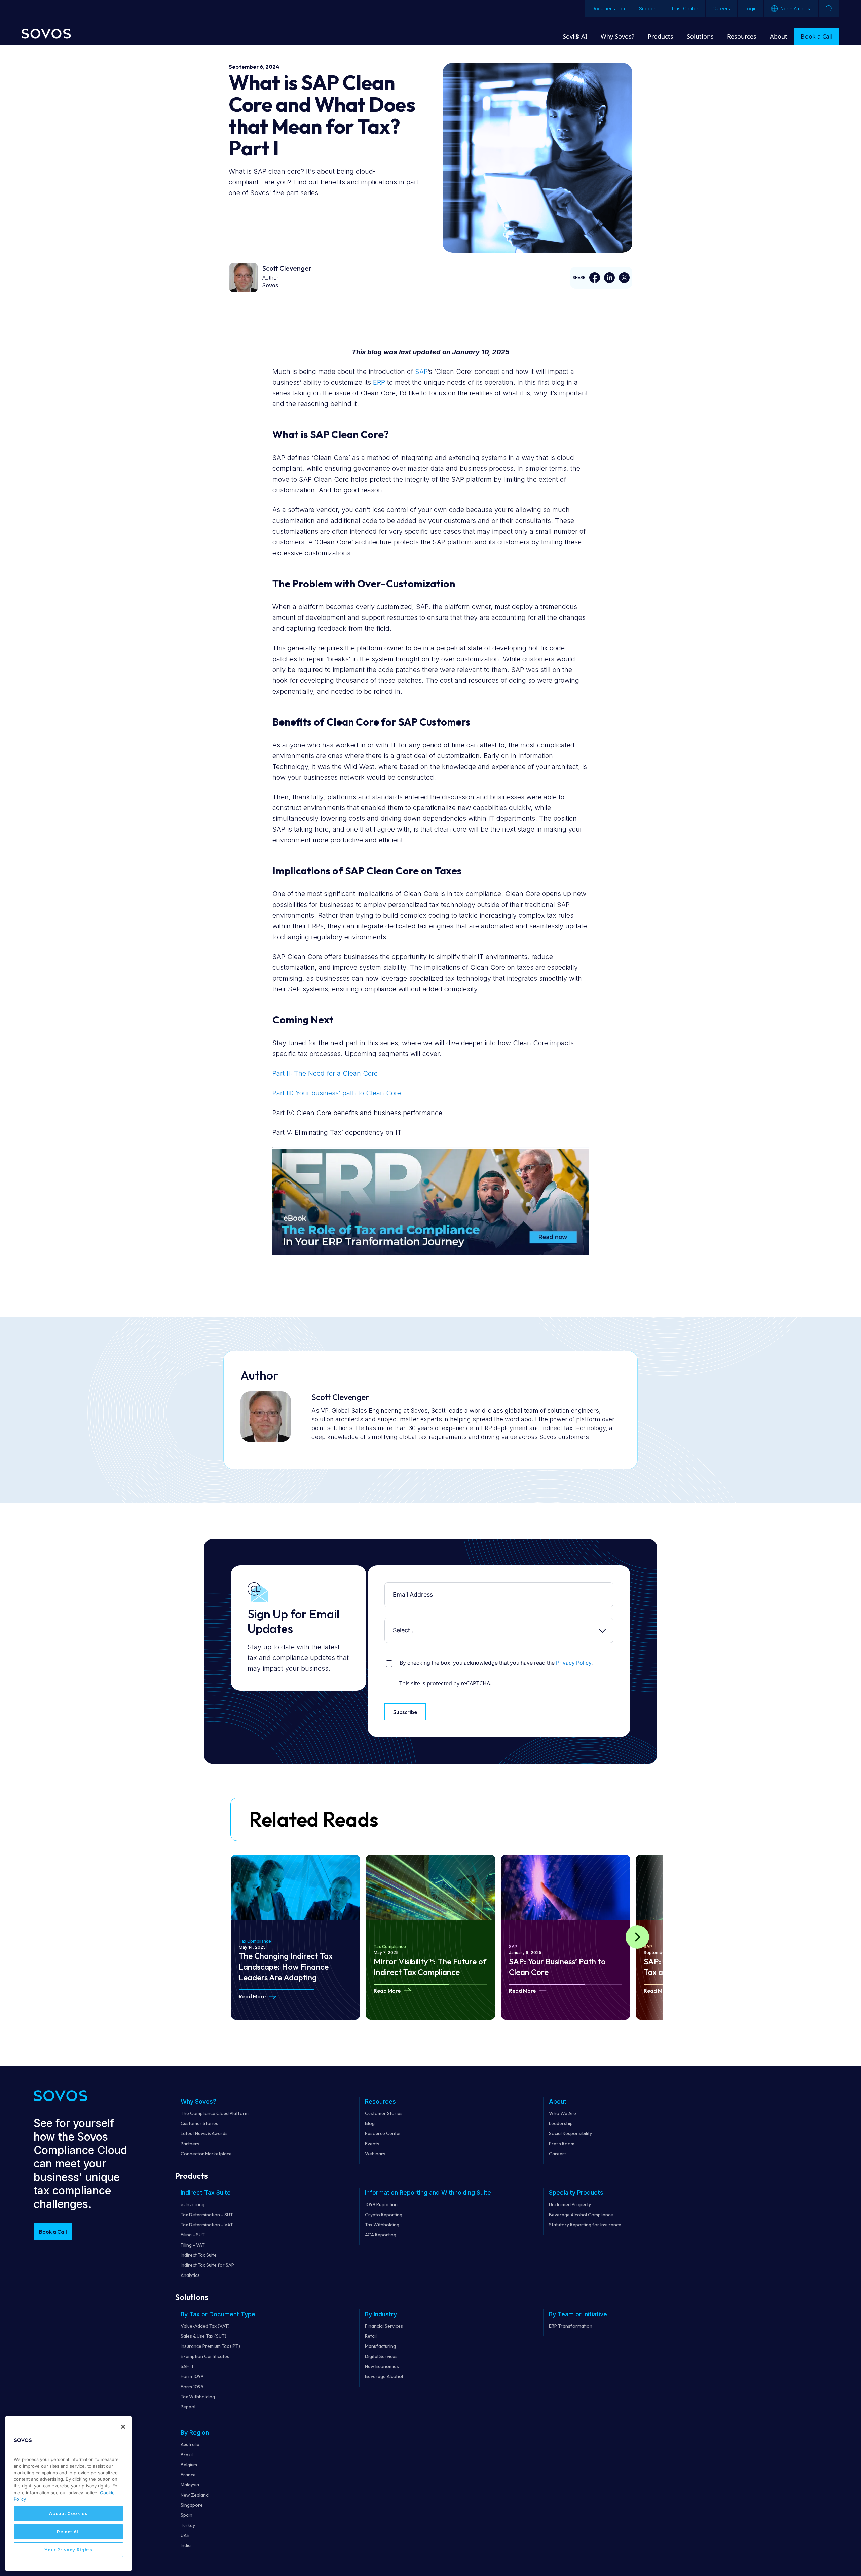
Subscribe (405, 1712)
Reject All (68, 2532)
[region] (68, 2494)
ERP (379, 382)
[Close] (123, 2427)
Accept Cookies (68, 2513)
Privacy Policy (574, 1663)
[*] (386, 1587)
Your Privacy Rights (68, 2550)
